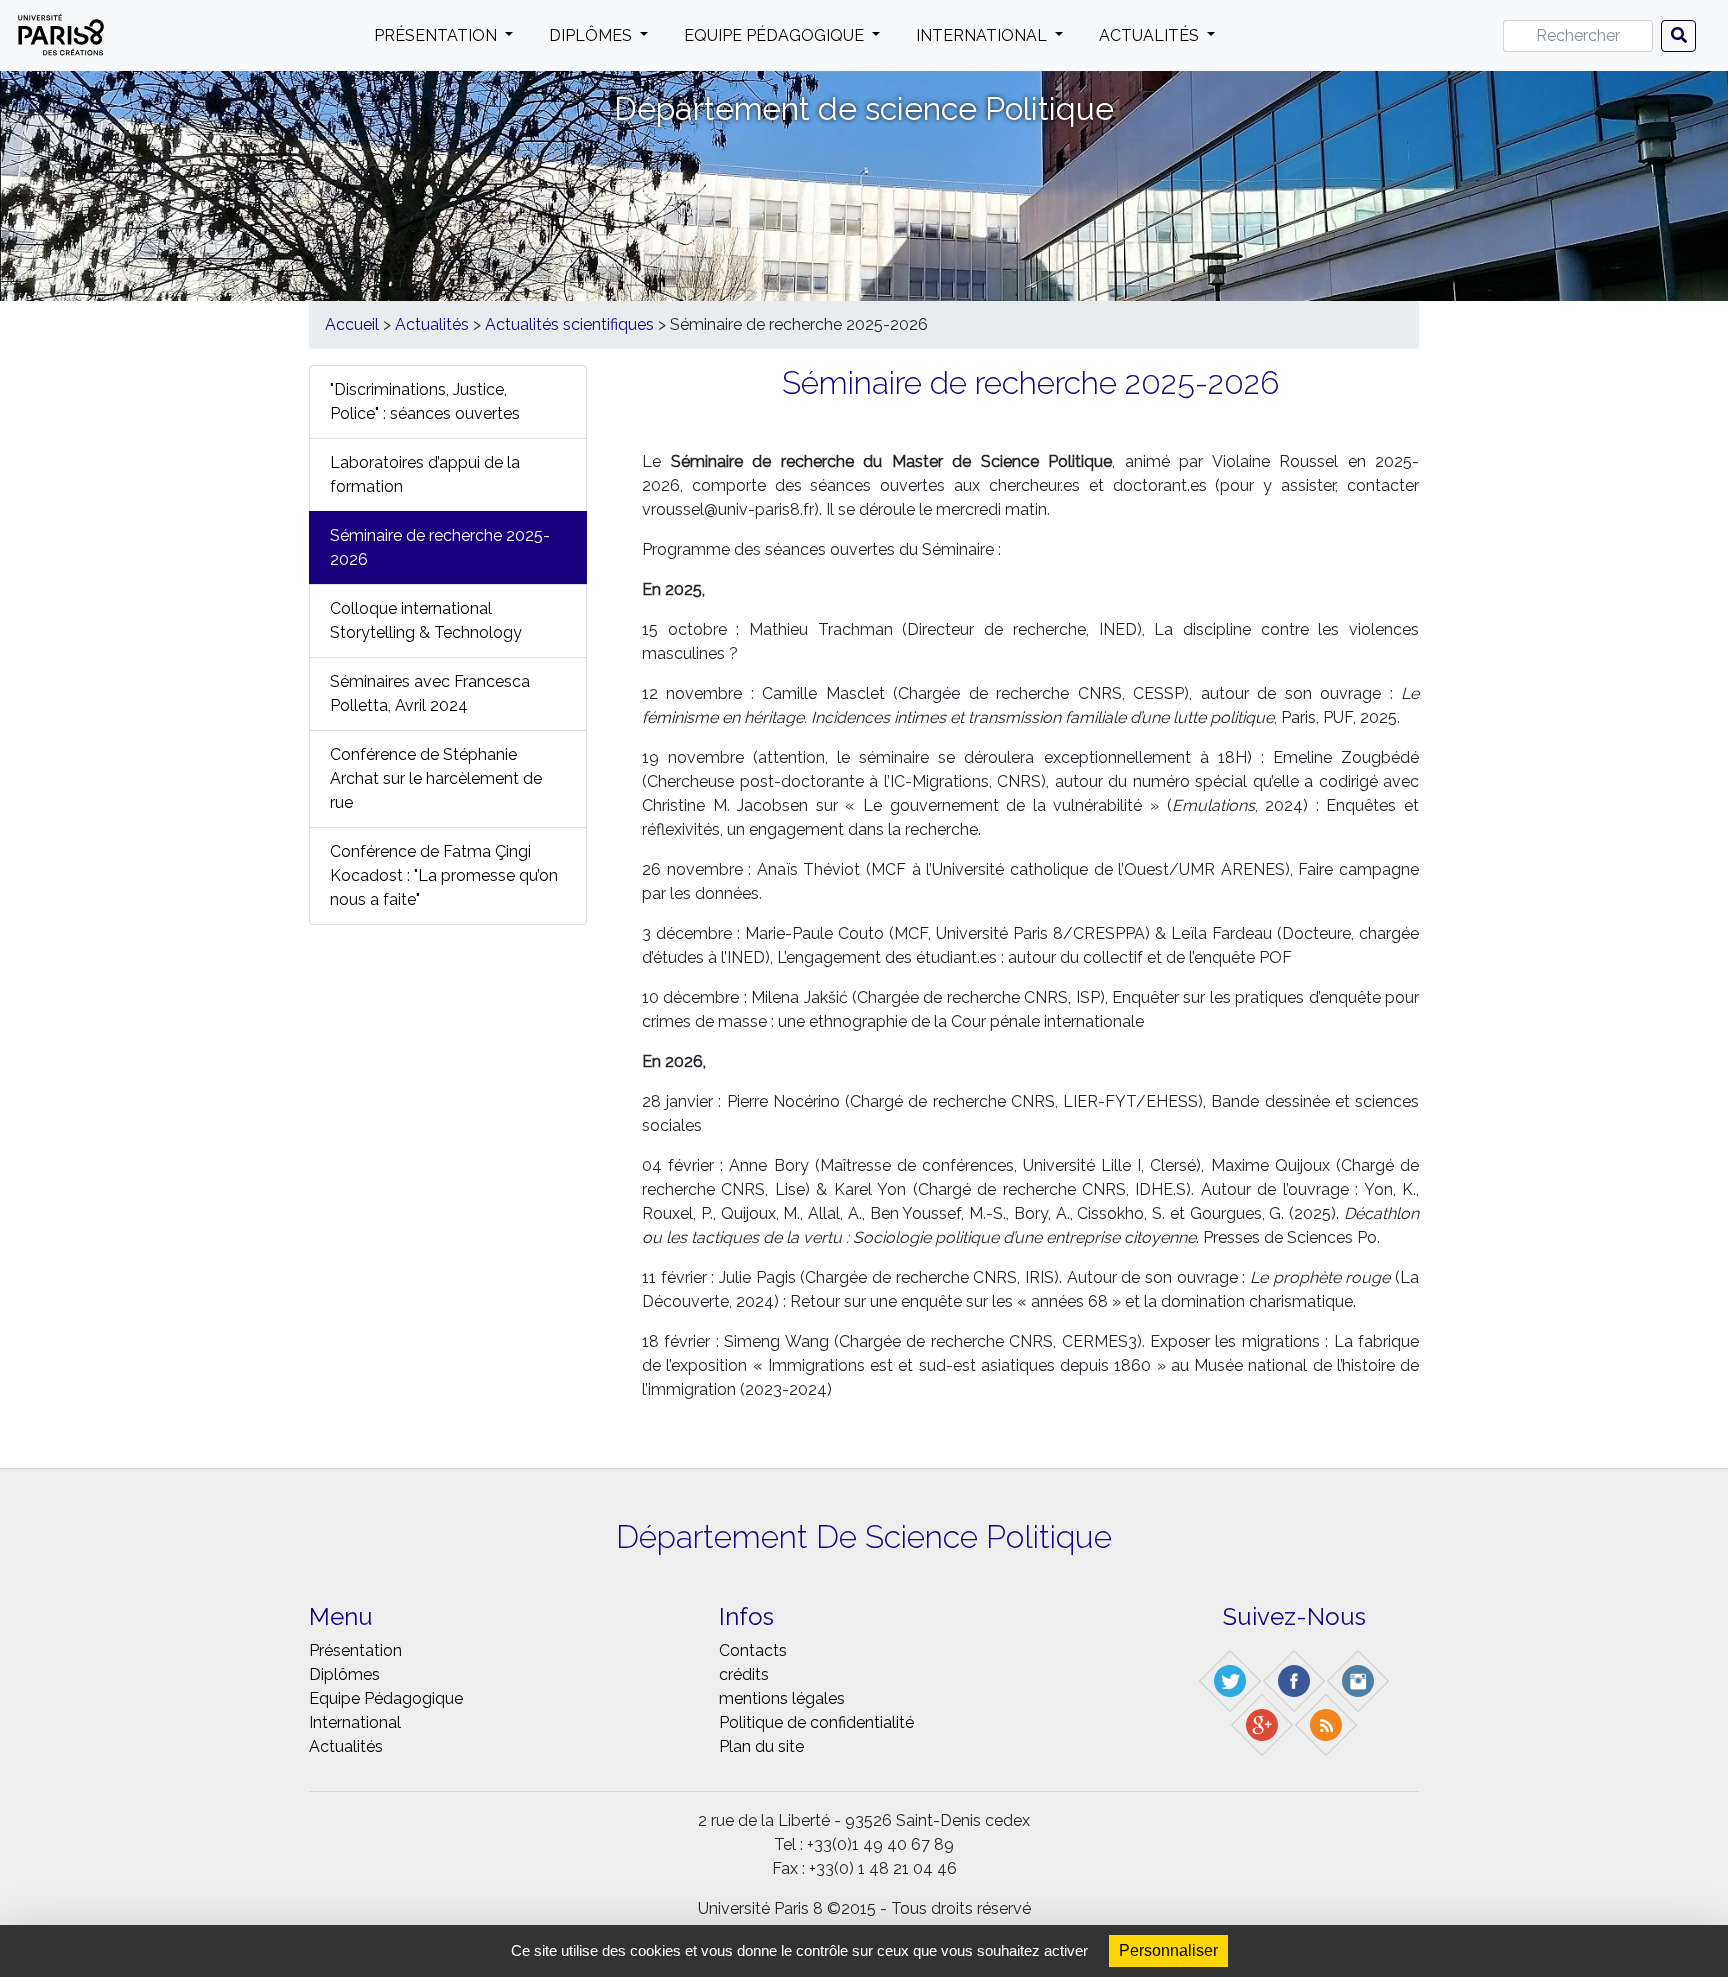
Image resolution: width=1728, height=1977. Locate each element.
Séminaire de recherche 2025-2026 (440, 547)
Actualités (1151, 35)
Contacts (753, 1650)
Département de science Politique (864, 108)
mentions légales (782, 1698)
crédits (744, 1674)
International (983, 35)
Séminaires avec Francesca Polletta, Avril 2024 (430, 693)
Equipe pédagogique (776, 35)
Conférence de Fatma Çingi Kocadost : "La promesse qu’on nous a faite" (444, 875)
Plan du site (761, 1746)
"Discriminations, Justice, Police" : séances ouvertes (425, 401)
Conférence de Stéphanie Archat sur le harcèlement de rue (436, 778)
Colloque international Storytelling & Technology (426, 620)
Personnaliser (1168, 1950)
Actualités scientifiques (569, 324)
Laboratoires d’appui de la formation (425, 474)
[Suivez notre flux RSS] (1327, 1724)
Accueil (352, 324)
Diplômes (592, 35)
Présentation (437, 35)
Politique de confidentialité (816, 1722)
